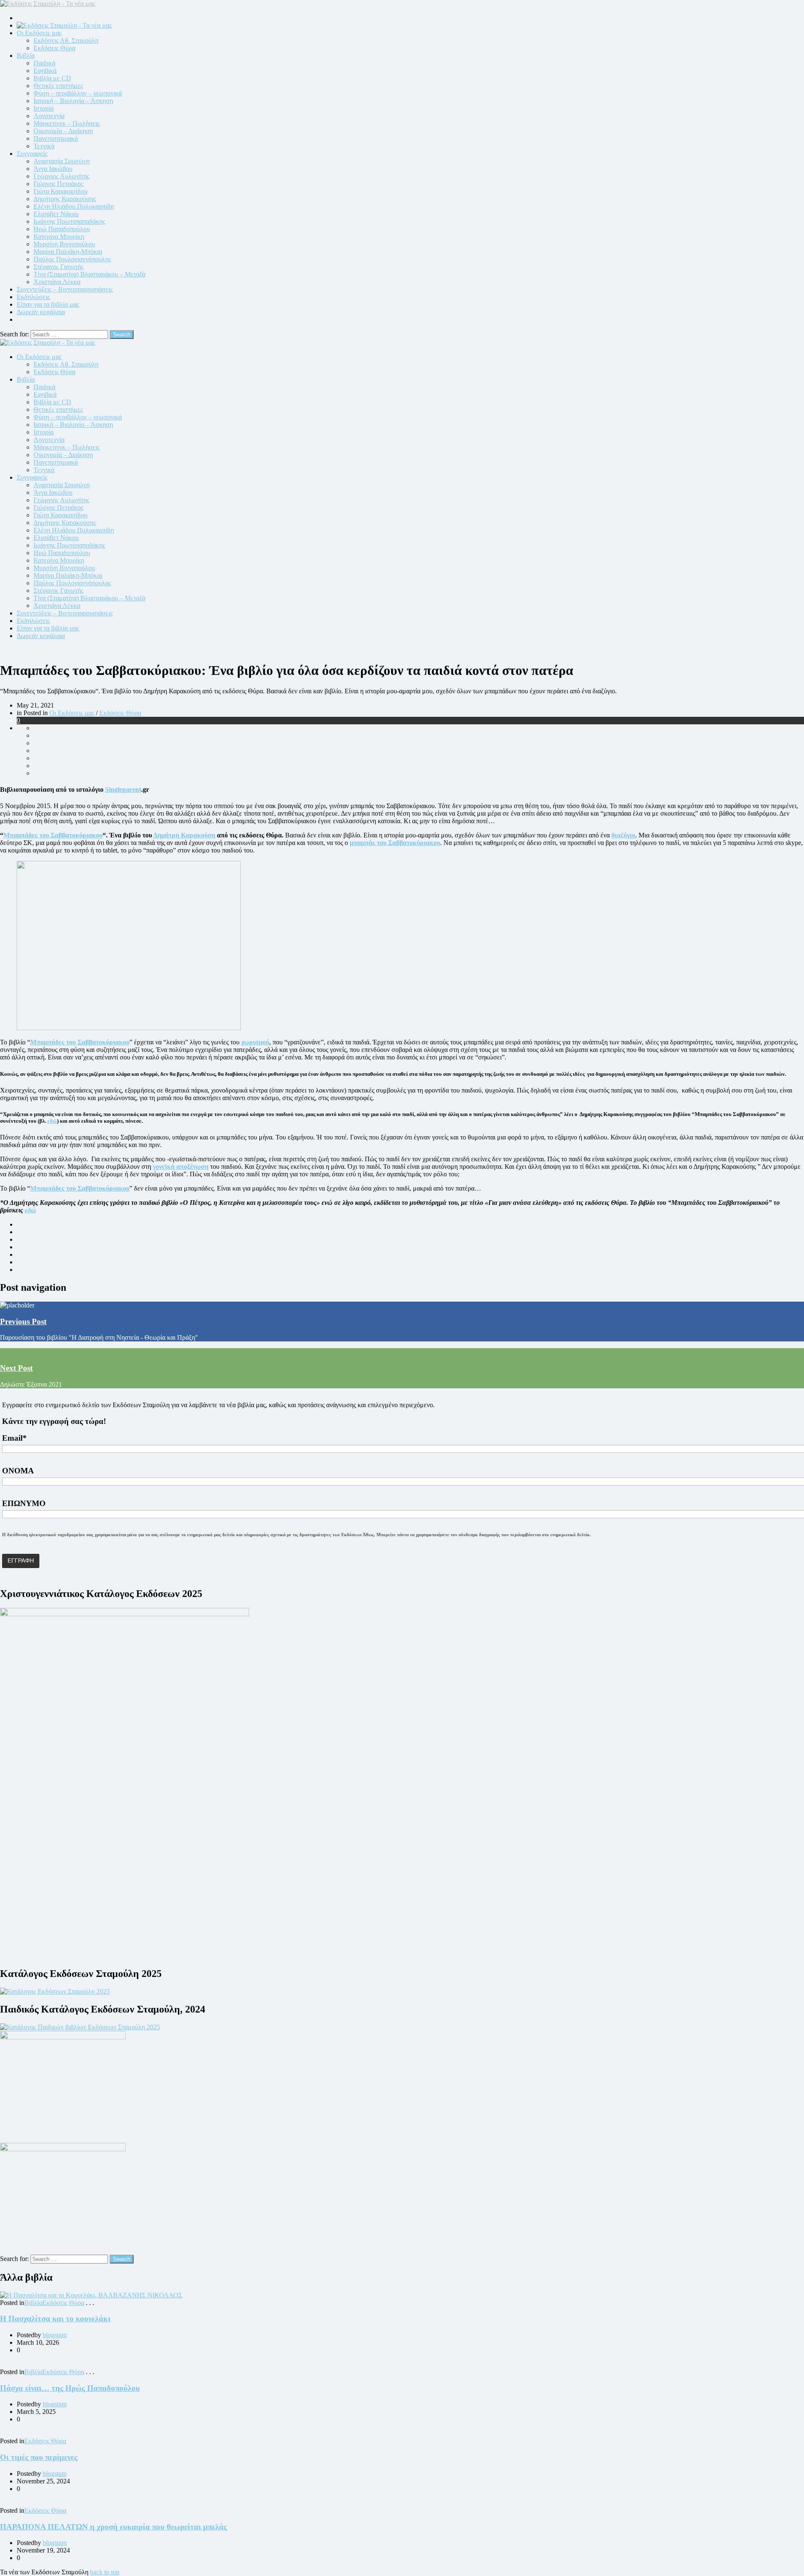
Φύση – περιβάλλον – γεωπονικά (78, 93)
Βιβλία (26, 56)
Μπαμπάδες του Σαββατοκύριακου (53, 835)
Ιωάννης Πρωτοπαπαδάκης (69, 221)
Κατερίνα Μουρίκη (59, 236)
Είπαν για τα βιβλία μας (48, 304)
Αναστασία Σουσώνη (62, 161)
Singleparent (123, 789)
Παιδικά (44, 63)
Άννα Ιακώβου (53, 169)
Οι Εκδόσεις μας (39, 33)
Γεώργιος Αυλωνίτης (61, 176)
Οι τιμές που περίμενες (39, 2457)
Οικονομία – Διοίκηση (63, 131)
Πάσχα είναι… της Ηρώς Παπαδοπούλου (70, 2388)
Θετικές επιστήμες (58, 86)
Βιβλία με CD (52, 78)
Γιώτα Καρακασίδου (61, 191)
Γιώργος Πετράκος (58, 184)
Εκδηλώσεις (33, 297)
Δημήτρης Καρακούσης (65, 199)
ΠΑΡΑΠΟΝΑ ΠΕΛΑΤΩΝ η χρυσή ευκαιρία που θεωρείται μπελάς (113, 2527)
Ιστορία (44, 108)
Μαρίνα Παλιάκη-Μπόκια (68, 252)
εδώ (52, 1121)
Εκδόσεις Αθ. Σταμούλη (66, 40)
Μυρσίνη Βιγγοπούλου (64, 244)
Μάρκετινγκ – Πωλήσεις (67, 123)
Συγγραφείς (32, 154)
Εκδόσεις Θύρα (54, 48)
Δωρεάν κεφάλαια (41, 312)
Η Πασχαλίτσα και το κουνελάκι (55, 2319)
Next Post (16, 1368)
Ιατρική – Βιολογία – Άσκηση (73, 101)
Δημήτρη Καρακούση (184, 835)
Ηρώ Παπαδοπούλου (62, 229)
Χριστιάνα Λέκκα (57, 282)
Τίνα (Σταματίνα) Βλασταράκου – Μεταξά (89, 274)
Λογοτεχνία (49, 116)
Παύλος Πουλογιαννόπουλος (72, 259)
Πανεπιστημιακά (56, 138)
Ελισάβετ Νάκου (56, 214)
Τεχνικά (44, 146)
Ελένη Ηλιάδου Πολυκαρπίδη (74, 206)
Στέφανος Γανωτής (58, 267)
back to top (105, 2572)
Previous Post (23, 1322)
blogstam (55, 2335)
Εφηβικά (45, 71)
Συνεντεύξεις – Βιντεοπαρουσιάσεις (65, 289)
